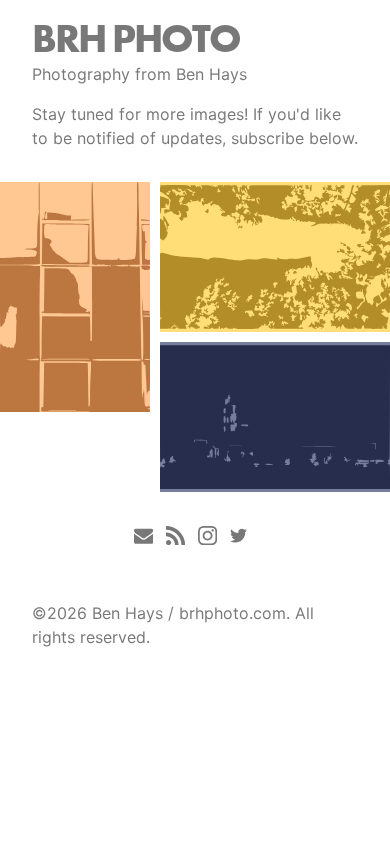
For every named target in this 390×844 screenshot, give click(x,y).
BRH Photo (136, 38)
